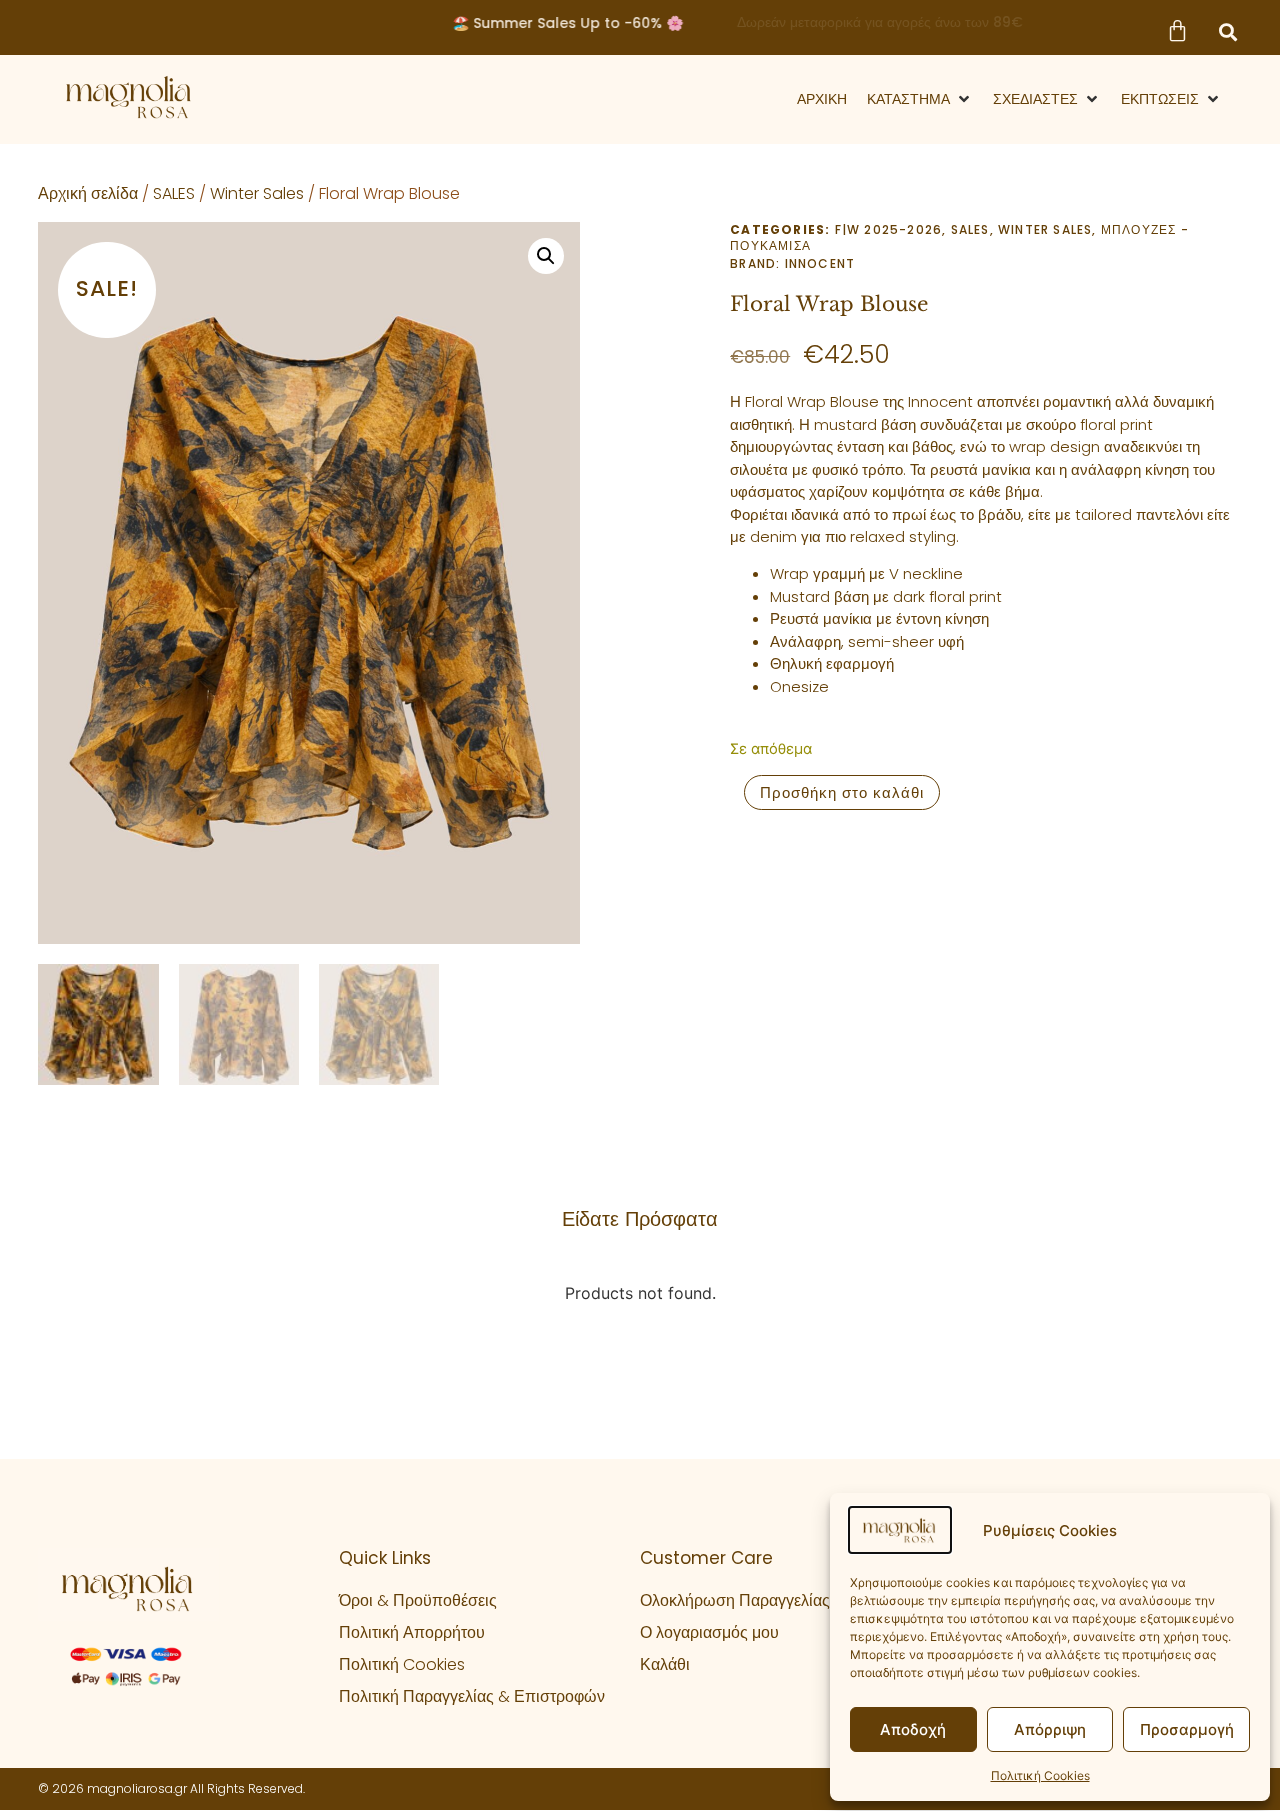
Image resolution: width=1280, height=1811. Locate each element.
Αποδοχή (913, 1729)
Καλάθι (665, 1664)
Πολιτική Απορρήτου (412, 1632)
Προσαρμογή (1187, 1729)
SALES (174, 193)
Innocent (820, 263)
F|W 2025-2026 (889, 229)
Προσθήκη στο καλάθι (842, 792)
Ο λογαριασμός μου (709, 1632)
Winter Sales (257, 193)
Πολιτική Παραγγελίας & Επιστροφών (472, 1696)
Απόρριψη (1050, 1729)
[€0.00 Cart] (1177, 30)
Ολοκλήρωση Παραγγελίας (735, 1600)
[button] (1228, 32)
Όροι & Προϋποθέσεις (418, 1600)
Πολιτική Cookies (1040, 1775)
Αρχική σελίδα (88, 193)
